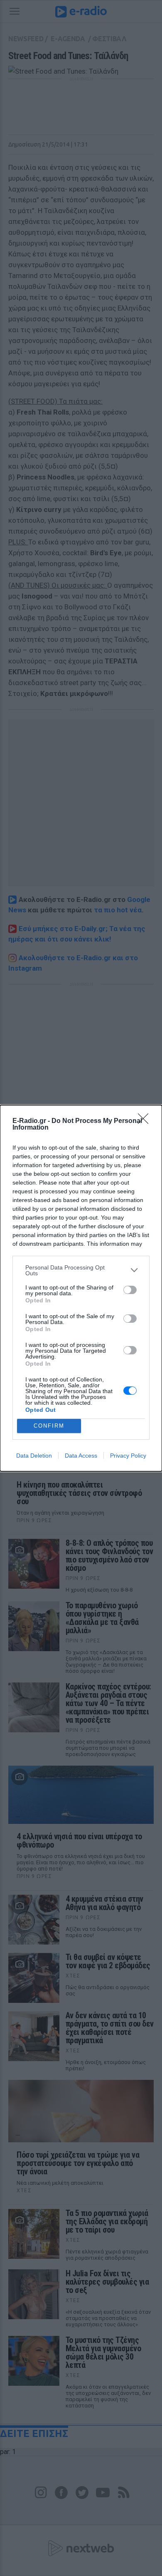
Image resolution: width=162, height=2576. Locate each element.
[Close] (146, 1121)
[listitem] (81, 1270)
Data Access (81, 1456)
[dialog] (81, 1288)
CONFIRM (49, 1426)
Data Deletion (34, 1456)
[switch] (130, 1290)
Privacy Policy (128, 1456)
